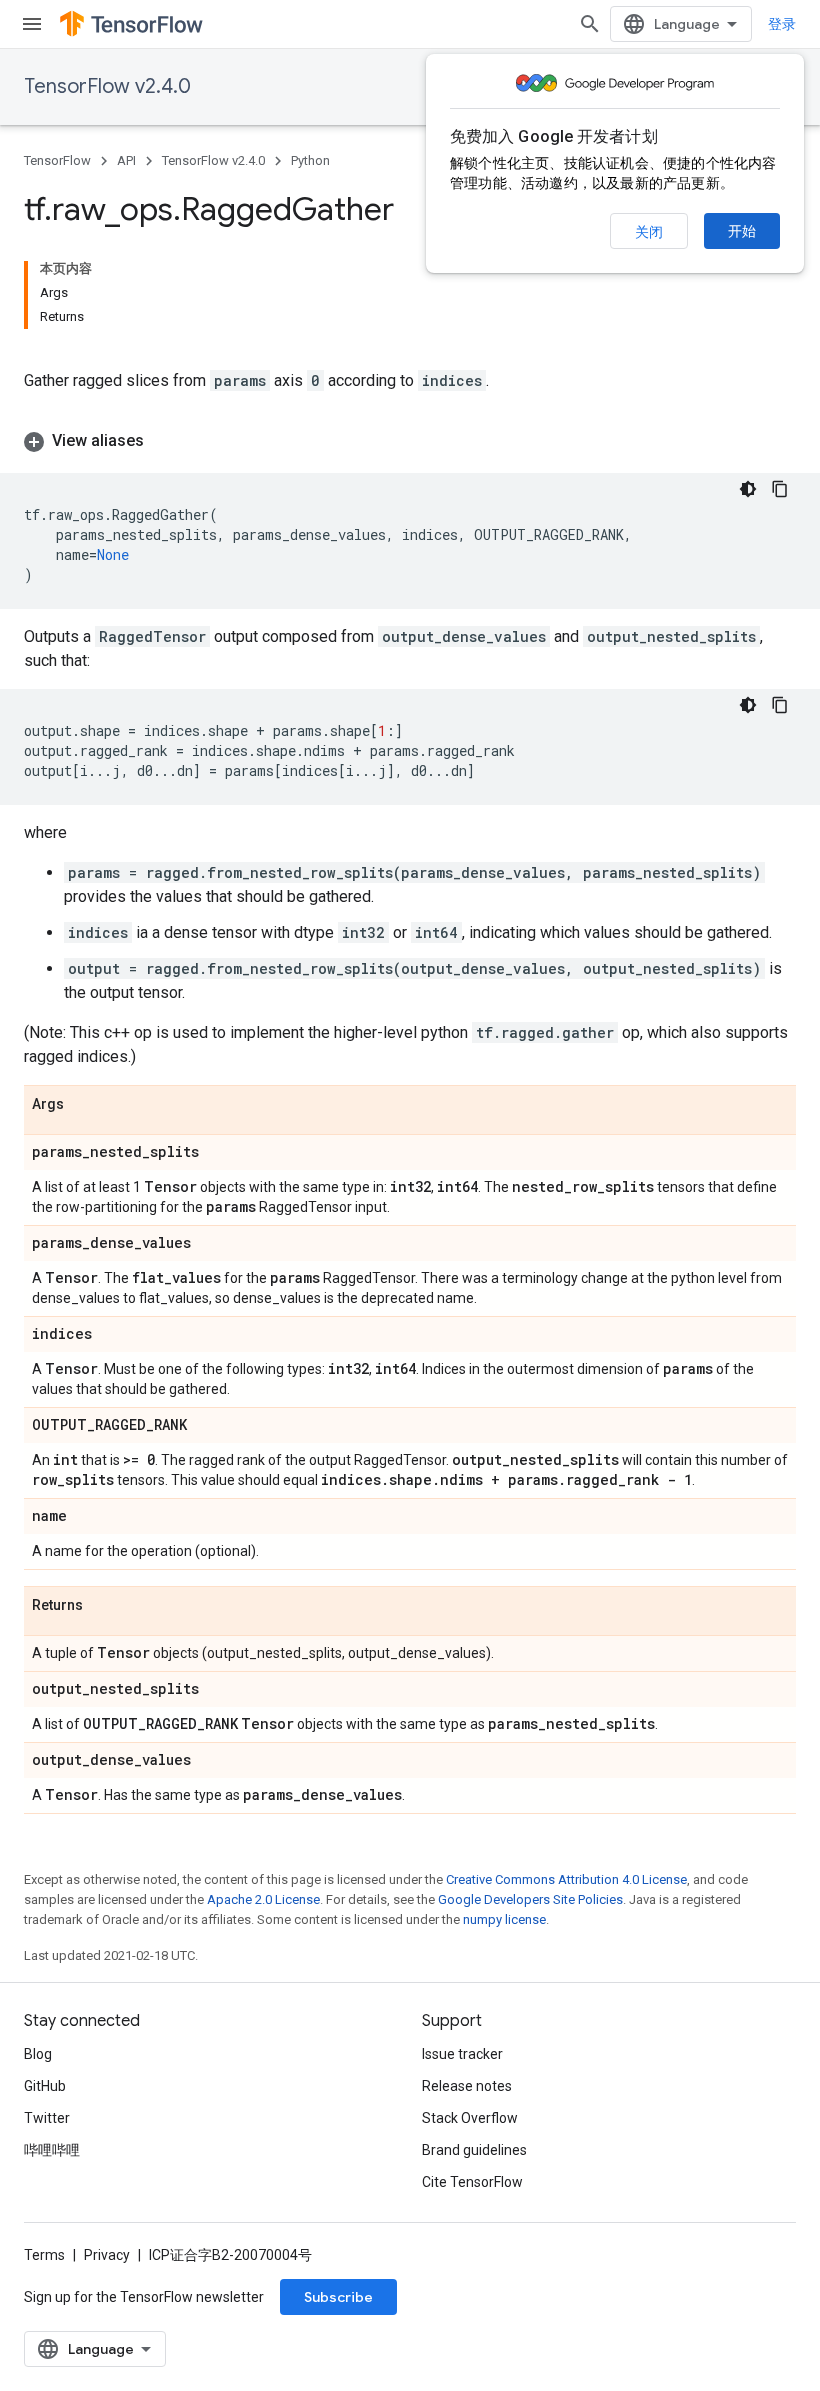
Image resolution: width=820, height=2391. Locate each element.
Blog (38, 2054)
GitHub (45, 2086)
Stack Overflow (470, 2118)
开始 (742, 231)
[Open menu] (32, 24)
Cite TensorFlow (472, 2182)
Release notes (467, 2086)
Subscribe (338, 2297)
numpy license (504, 1919)
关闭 (649, 232)
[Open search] (590, 24)
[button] (410, 441)
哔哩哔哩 (52, 2150)
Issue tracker (462, 2054)
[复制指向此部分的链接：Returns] (103, 1606)
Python (310, 160)
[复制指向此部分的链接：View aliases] (164, 441)
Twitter (47, 2118)
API (126, 160)
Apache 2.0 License (263, 1899)
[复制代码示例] (780, 489)
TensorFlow (57, 160)
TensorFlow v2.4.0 (107, 86)
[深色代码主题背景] (748, 489)
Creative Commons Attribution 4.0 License (566, 1879)
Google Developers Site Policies (530, 1899)
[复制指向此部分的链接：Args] (84, 1105)
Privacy (107, 2255)
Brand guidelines (474, 2150)
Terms (44, 2255)
